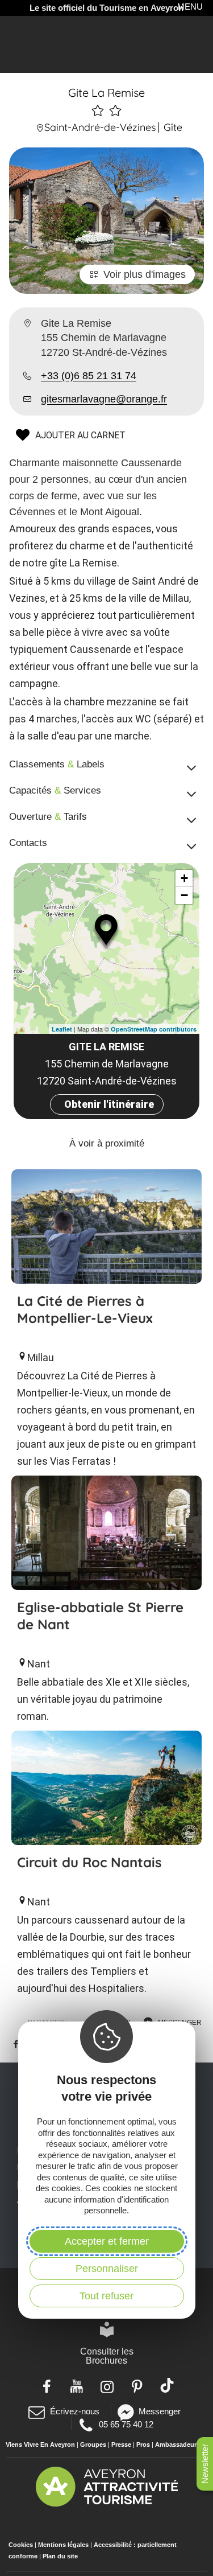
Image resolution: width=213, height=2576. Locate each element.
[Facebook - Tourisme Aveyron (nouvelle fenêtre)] (46, 2385)
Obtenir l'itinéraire (109, 1104)
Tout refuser (106, 2296)
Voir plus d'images (145, 274)
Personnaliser (107, 2269)
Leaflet (62, 1029)
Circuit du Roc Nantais (89, 1862)
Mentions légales (63, 2545)
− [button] (184, 895)
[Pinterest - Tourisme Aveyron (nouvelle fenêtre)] (137, 2385)
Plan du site (60, 2556)
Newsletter (205, 2464)
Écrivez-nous (74, 2411)
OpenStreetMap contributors (154, 1029)
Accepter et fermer (107, 2241)
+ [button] (184, 878)
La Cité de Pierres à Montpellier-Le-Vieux (85, 1309)
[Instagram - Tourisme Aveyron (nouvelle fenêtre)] (106, 2385)
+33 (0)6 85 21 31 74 (89, 376)
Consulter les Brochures (107, 2356)
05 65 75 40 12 (126, 2424)
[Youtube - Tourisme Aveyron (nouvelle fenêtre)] (76, 2385)
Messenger (160, 2411)
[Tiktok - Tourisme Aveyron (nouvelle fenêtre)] (167, 2385)
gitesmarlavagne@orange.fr (104, 399)
